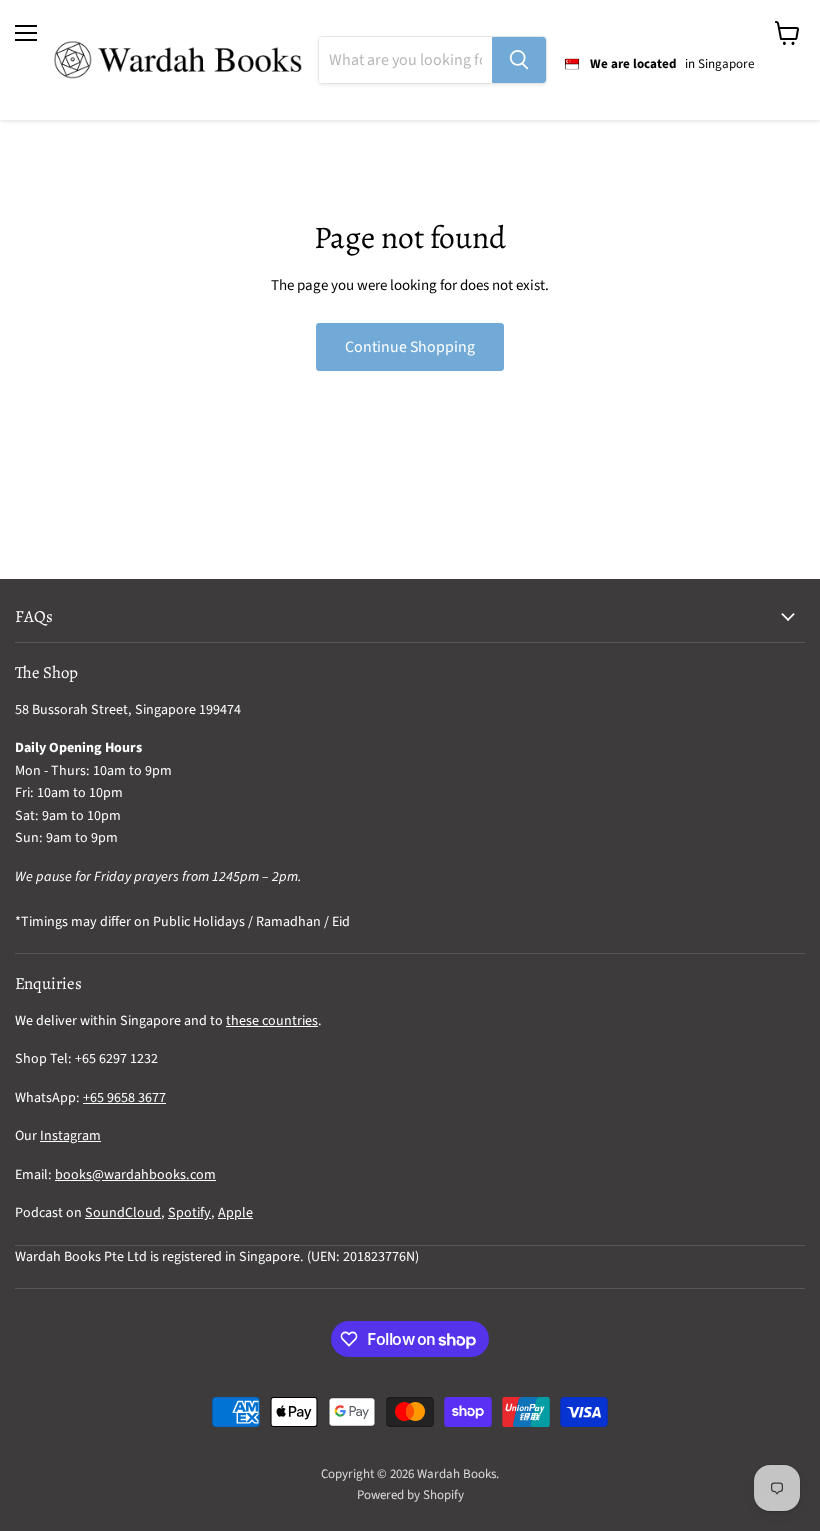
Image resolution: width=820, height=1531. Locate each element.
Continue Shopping (410, 347)
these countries (272, 1021)
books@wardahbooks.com (135, 1175)
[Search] (519, 60)
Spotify (189, 1213)
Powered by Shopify (410, 1495)
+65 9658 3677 (124, 1098)
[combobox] (405, 60)
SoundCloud (123, 1213)
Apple (235, 1213)
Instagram (70, 1136)
